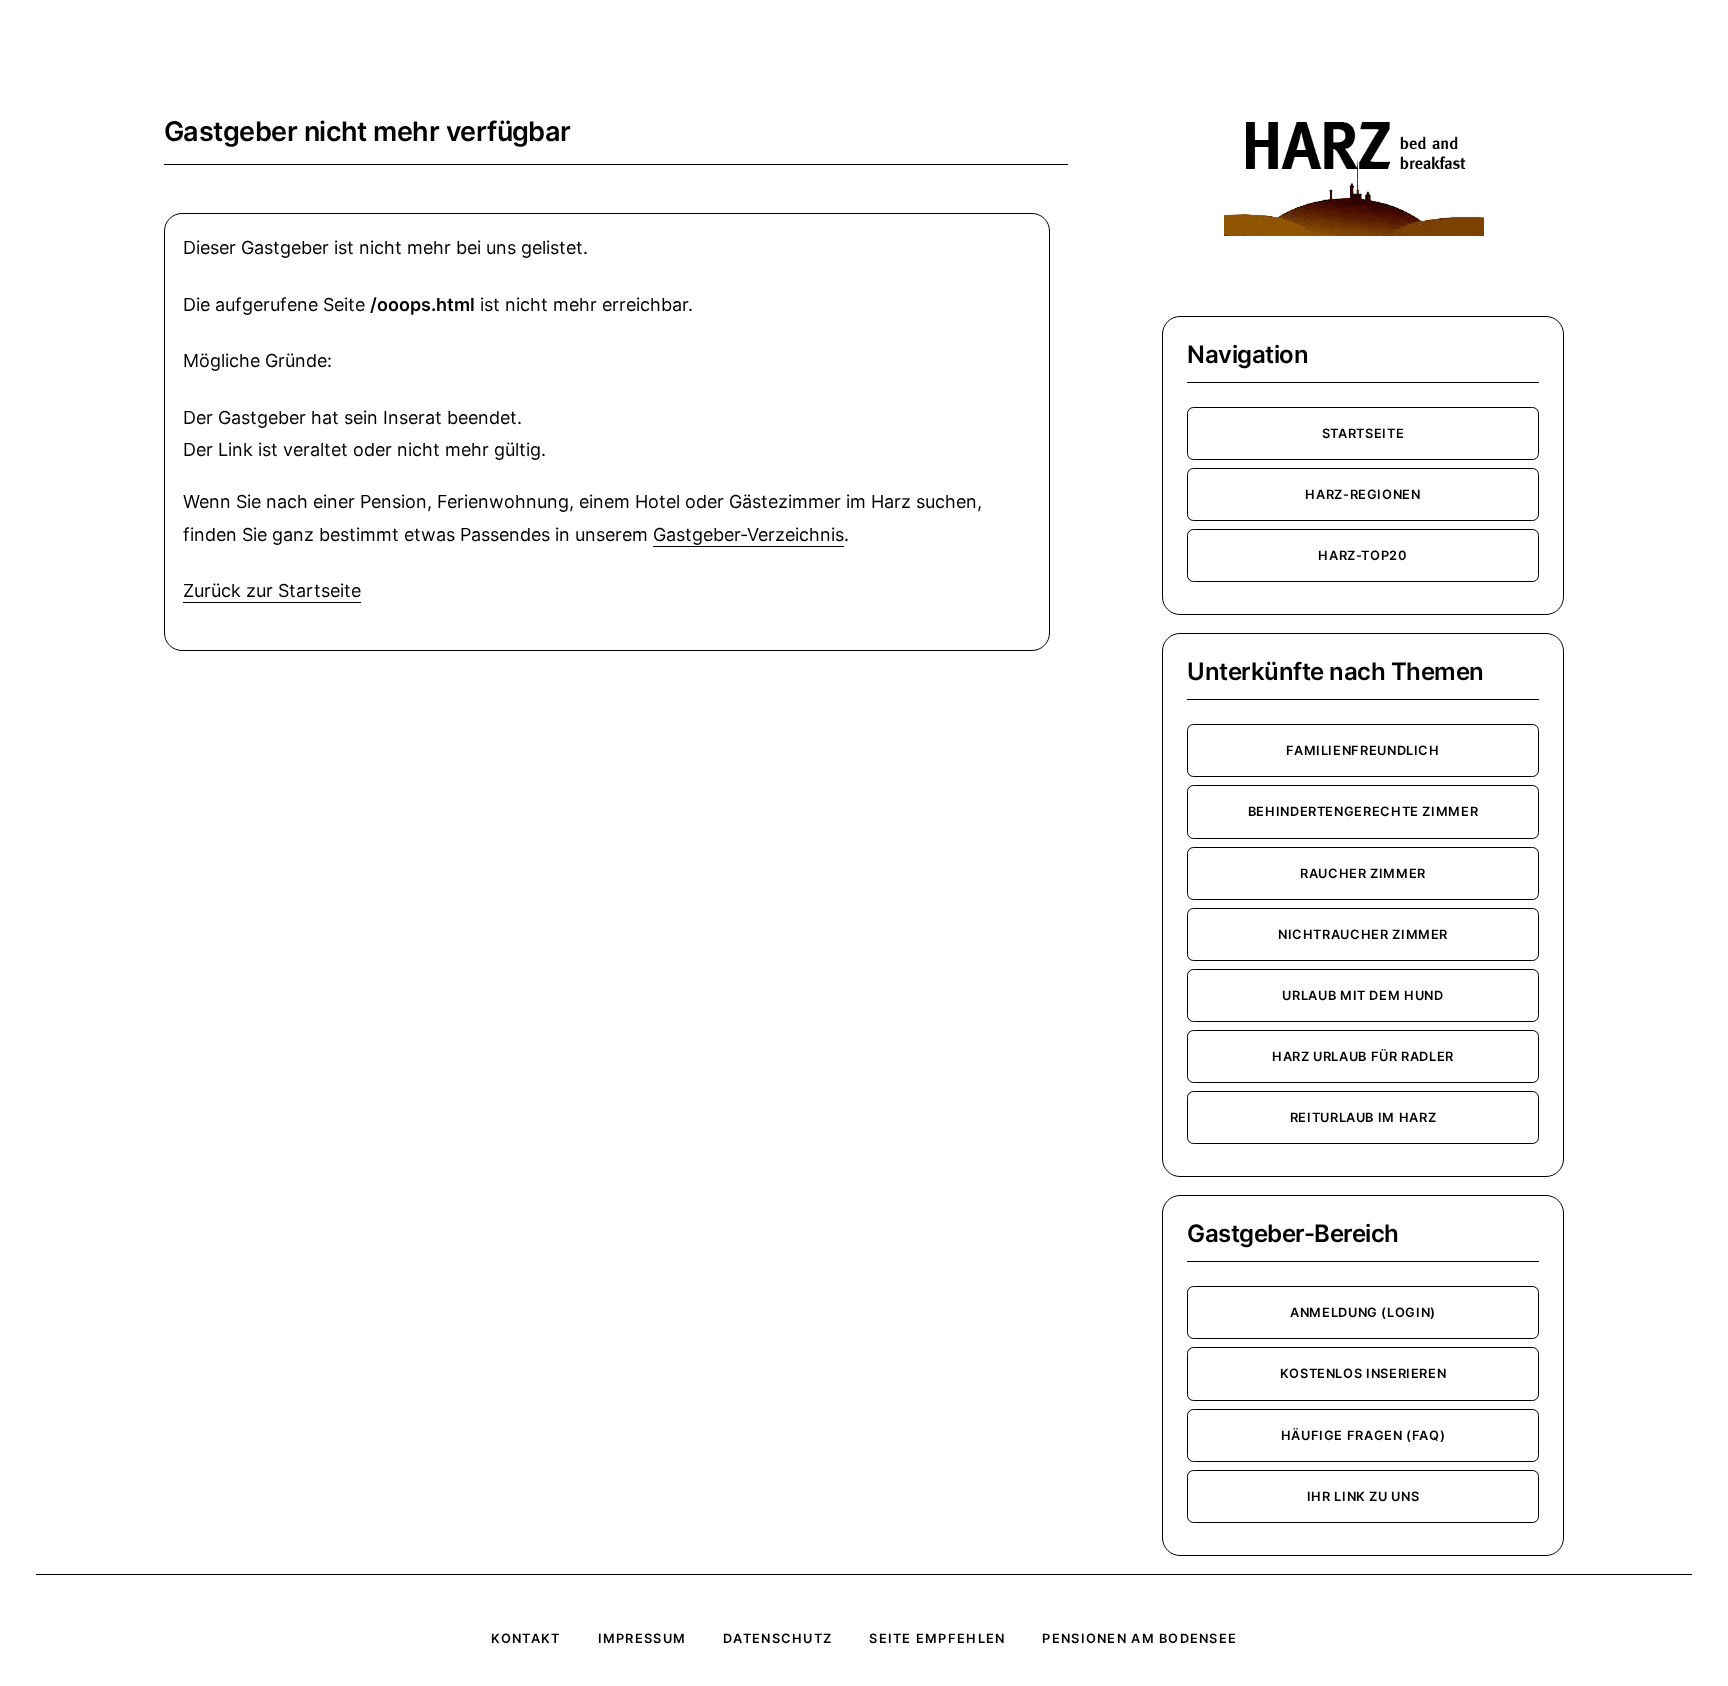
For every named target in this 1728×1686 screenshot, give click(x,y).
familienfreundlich (1363, 750)
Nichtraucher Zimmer (1363, 934)
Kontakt (526, 1638)
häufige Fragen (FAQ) (1363, 1435)
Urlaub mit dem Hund (1362, 995)
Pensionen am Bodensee (1139, 1638)
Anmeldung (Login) (1363, 1312)
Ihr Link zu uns (1363, 1496)
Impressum (642, 1638)
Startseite (1363, 433)
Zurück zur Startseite (272, 590)
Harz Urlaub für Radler (1363, 1056)
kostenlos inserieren (1363, 1373)
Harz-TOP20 (1362, 555)
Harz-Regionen (1362, 494)
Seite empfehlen (937, 1638)
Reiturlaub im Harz (1363, 1117)
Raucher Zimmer (1363, 873)
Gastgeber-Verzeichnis (748, 534)
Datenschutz (777, 1638)
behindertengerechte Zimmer (1363, 811)
